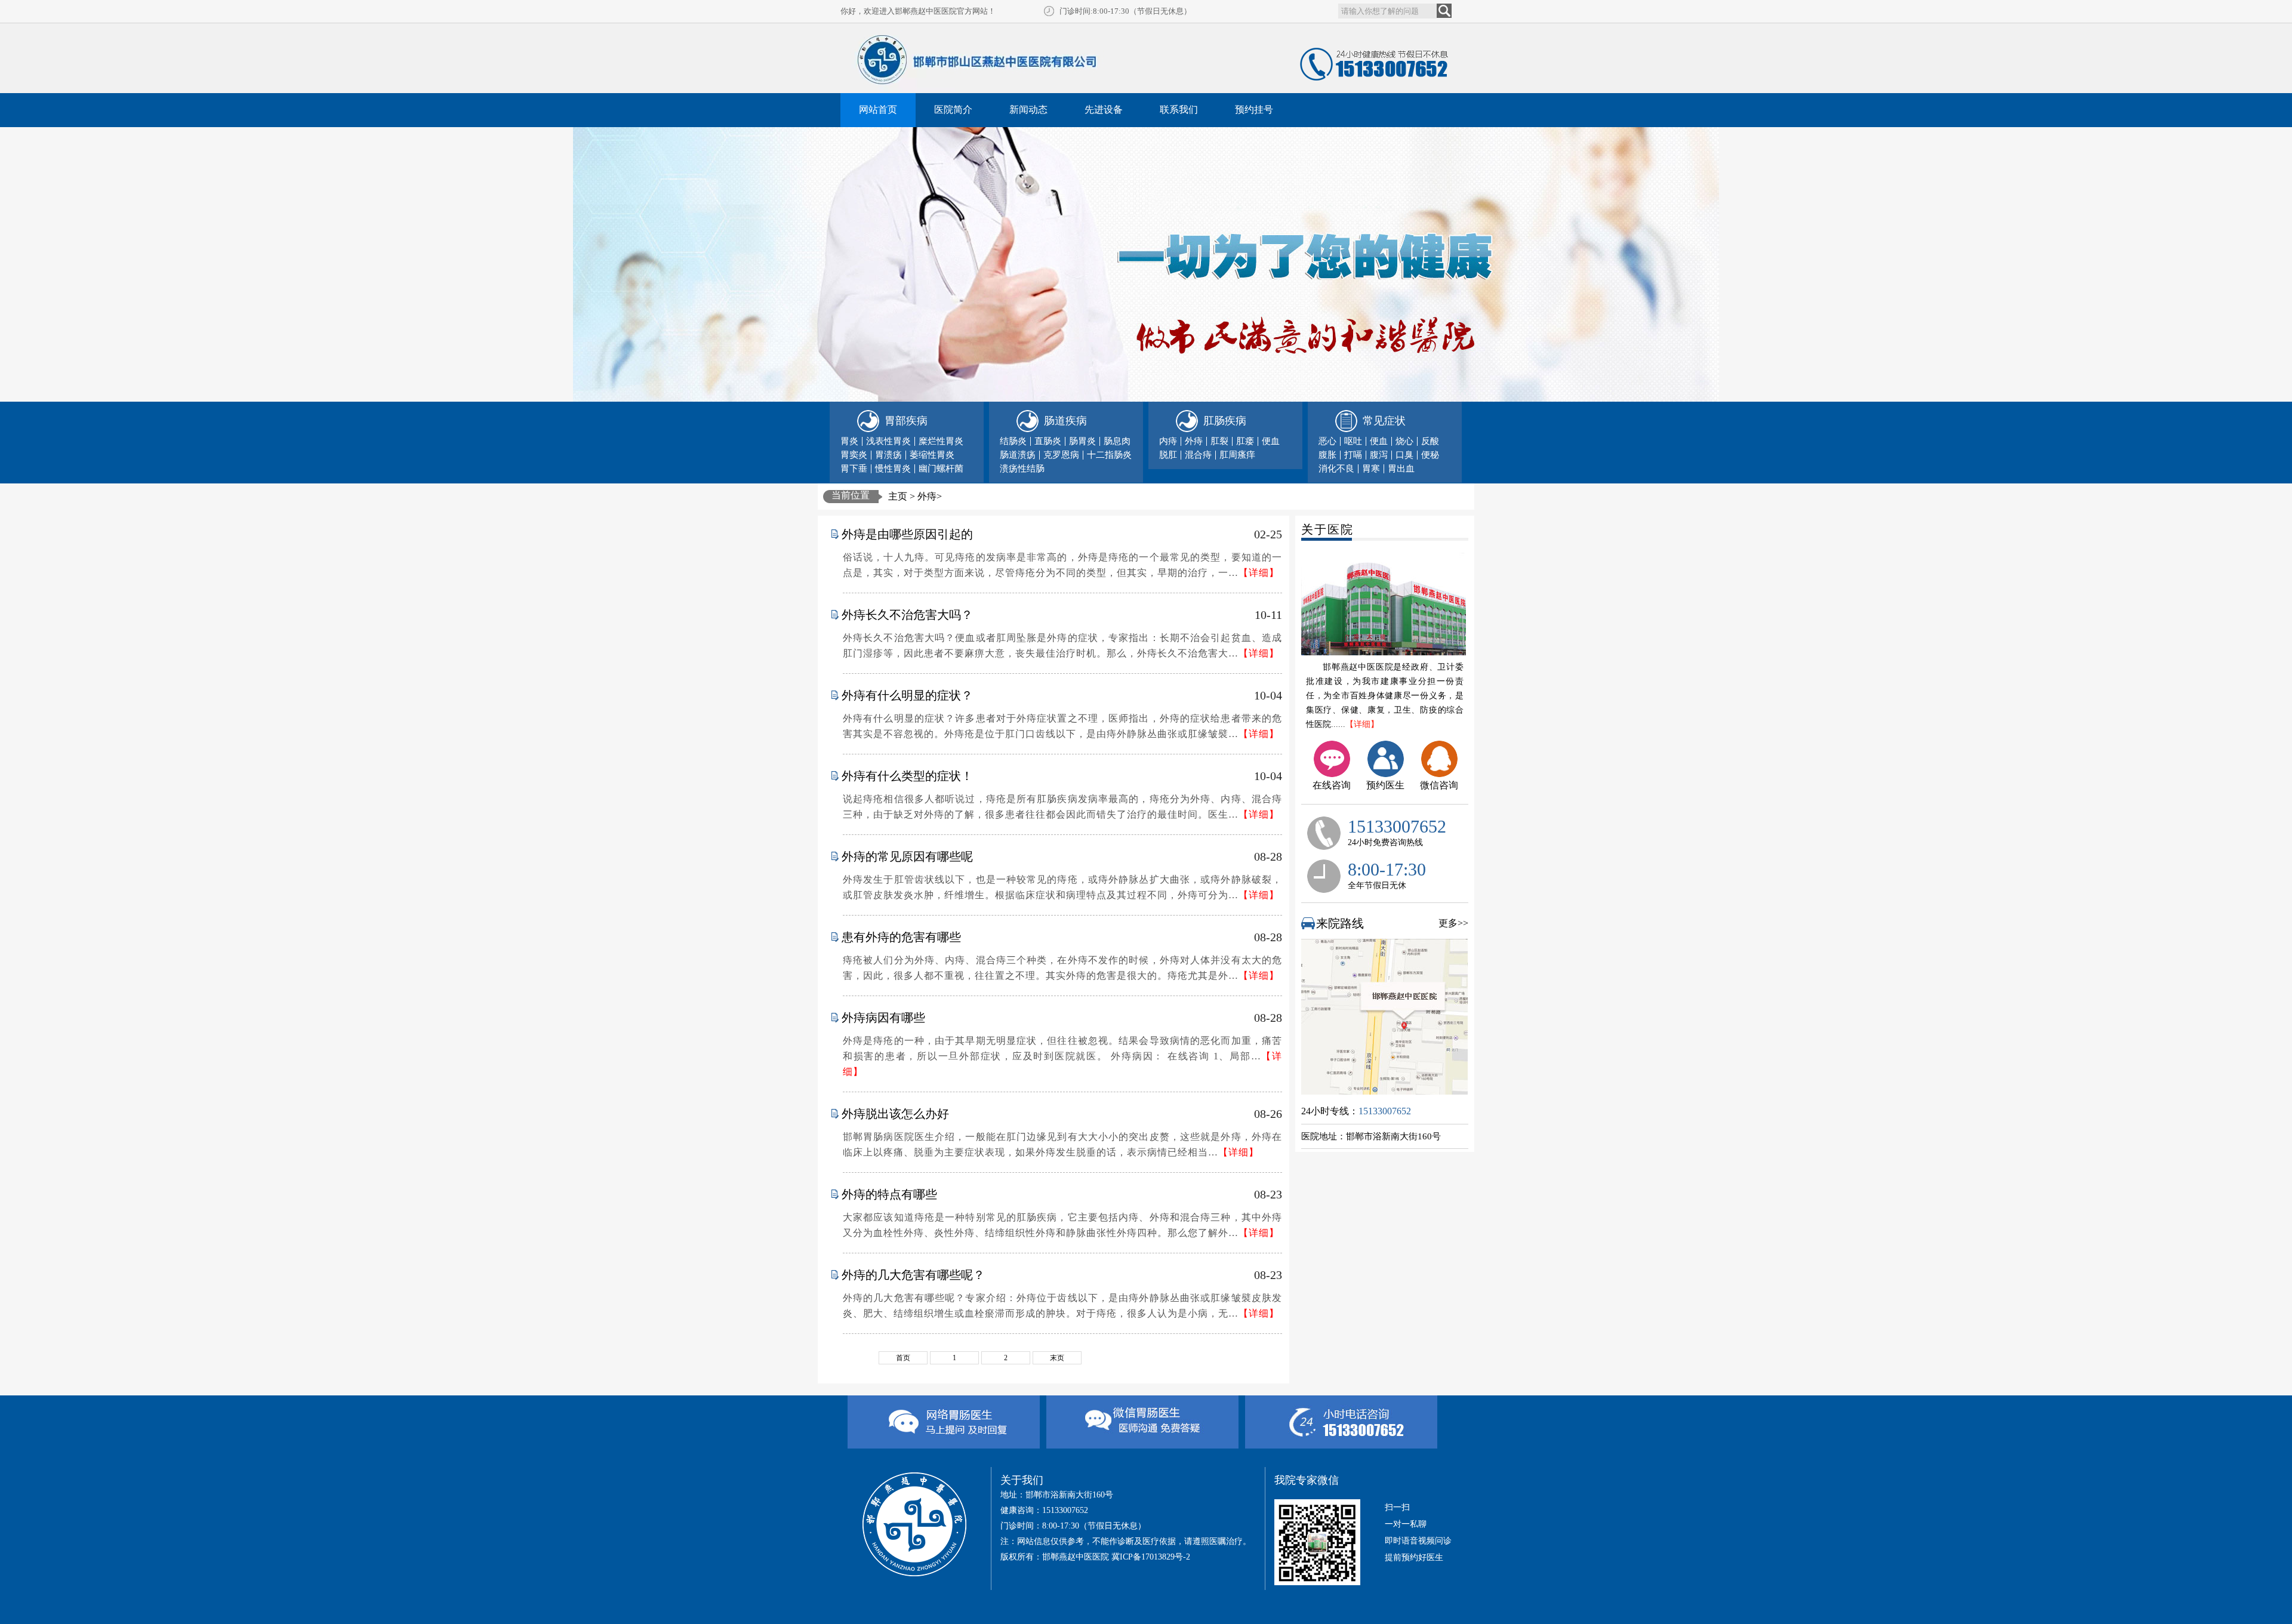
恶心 (1327, 441)
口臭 (1404, 455)
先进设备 (1104, 110)
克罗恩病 (1061, 455)
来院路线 (1340, 923)
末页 (1057, 1358)
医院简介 (953, 110)
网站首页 (878, 110)
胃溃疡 (888, 455)
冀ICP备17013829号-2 (1151, 1557)
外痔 (1194, 441)
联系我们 (1179, 110)
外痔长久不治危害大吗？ (907, 615)
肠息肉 (1117, 441)
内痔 (1168, 441)
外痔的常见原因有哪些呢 (907, 856)
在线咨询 (1332, 785)
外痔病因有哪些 (883, 1018)
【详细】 (1362, 724)
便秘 (1430, 455)
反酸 (1430, 441)
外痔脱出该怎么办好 (895, 1114)
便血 (1271, 441)
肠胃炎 (1082, 441)
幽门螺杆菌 (941, 469)
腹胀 (1327, 455)
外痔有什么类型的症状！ (907, 776)
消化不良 (1336, 469)
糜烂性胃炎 (941, 441)
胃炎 (849, 441)
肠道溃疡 (1018, 455)
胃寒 (1371, 469)
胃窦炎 (854, 455)
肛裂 (1219, 441)
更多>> (1453, 923)
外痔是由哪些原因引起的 (907, 534)
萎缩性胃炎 (932, 455)
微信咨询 (1439, 785)
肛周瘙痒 (1237, 455)
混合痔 (1198, 455)
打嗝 (1353, 455)
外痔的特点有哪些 (889, 1194)
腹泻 (1379, 455)
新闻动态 (1028, 110)
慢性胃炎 (893, 469)
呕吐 (1353, 441)
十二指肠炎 (1109, 455)
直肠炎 (1048, 441)
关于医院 (1327, 529)
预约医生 (1385, 785)
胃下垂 (854, 469)
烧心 (1404, 441)
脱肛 (1168, 455)
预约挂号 (1254, 110)
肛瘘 (1245, 441)
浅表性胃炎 (888, 441)
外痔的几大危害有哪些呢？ (913, 1275)
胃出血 (1401, 469)
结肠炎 (1013, 441)
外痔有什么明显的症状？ (907, 695)
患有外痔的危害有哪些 (901, 937)
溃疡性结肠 (1022, 469)
